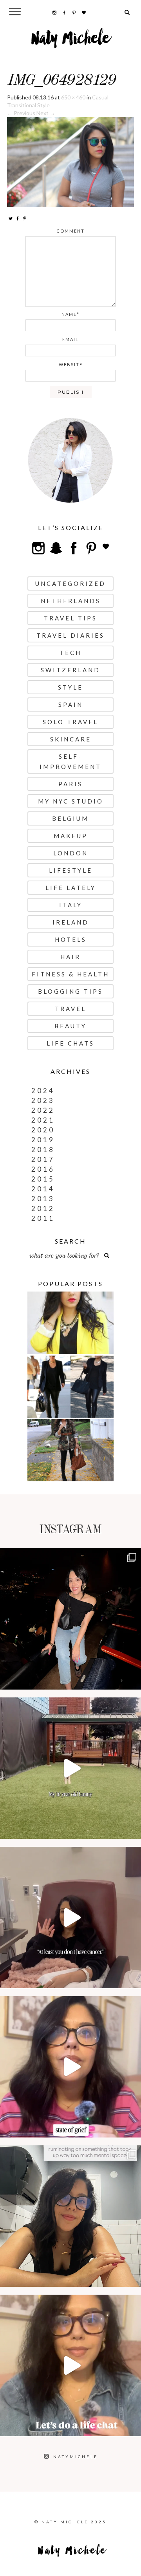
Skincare (71, 739)
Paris (70, 784)
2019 (43, 1140)
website (71, 364)
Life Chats (70, 1043)
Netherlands (71, 601)
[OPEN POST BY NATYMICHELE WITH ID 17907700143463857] (70, 1917)
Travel (70, 1009)
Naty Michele (71, 41)
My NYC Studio (71, 801)
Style (70, 687)
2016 (43, 1169)
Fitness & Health (70, 974)
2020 (43, 1130)
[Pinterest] (25, 218)
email (70, 339)
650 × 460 (73, 97)
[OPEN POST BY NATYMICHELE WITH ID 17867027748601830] (70, 2365)
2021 (43, 1120)
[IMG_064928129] (70, 161)
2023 (43, 1100)
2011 (43, 1218)
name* (70, 314)
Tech (70, 653)
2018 (43, 1149)
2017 (43, 1159)
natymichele (70, 1556)
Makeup (71, 836)
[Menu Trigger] (15, 11)
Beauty (70, 1026)
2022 (43, 1110)
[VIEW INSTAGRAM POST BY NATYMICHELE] (133, 1680)
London (71, 853)
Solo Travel (70, 722)
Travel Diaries (70, 635)
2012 (43, 1208)
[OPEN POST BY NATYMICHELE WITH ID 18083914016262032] (70, 1768)
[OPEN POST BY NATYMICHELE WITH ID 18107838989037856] (70, 2216)
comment (70, 231)
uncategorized (70, 583)
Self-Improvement (70, 761)
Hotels (71, 939)
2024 (43, 1091)
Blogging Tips (70, 991)
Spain (71, 705)
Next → (46, 113)
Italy (71, 905)
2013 (43, 1199)
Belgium (70, 818)
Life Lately (71, 888)
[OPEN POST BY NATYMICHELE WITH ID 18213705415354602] (70, 1619)
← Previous (21, 113)
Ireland (71, 922)
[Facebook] (18, 218)
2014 (43, 1189)
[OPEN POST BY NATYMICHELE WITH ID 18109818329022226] (70, 2067)
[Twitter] (11, 218)
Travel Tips (70, 618)
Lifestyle (71, 870)
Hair (70, 957)
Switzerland (70, 670)
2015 (43, 1179)
